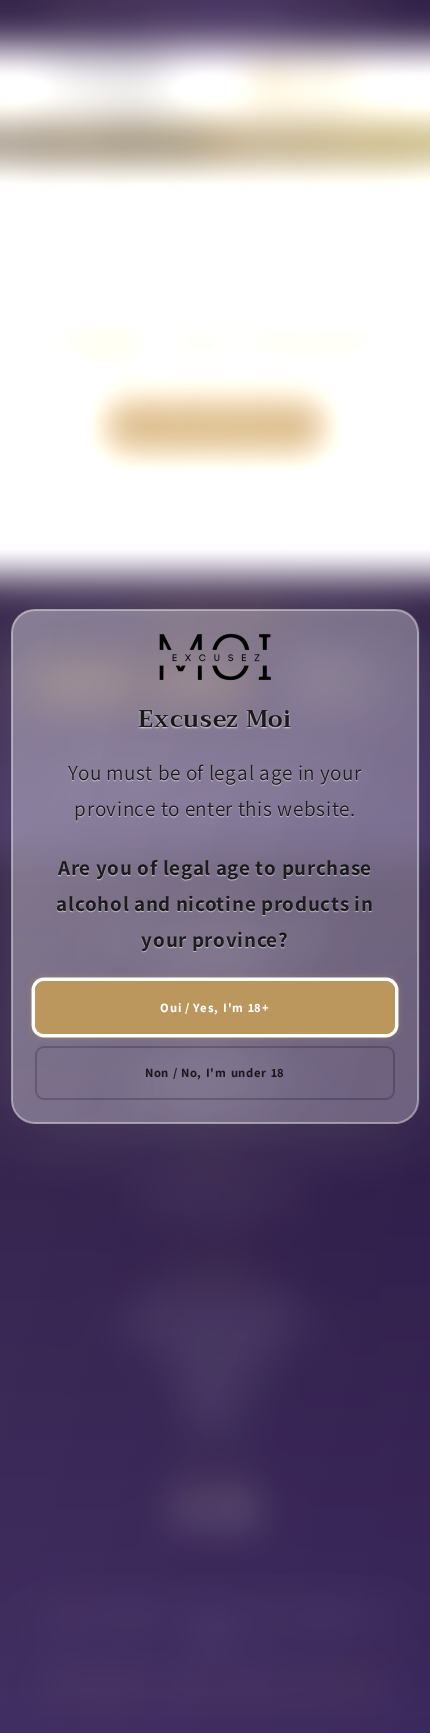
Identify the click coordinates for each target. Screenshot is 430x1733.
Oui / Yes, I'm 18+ (214, 1007)
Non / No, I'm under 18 (215, 1072)
